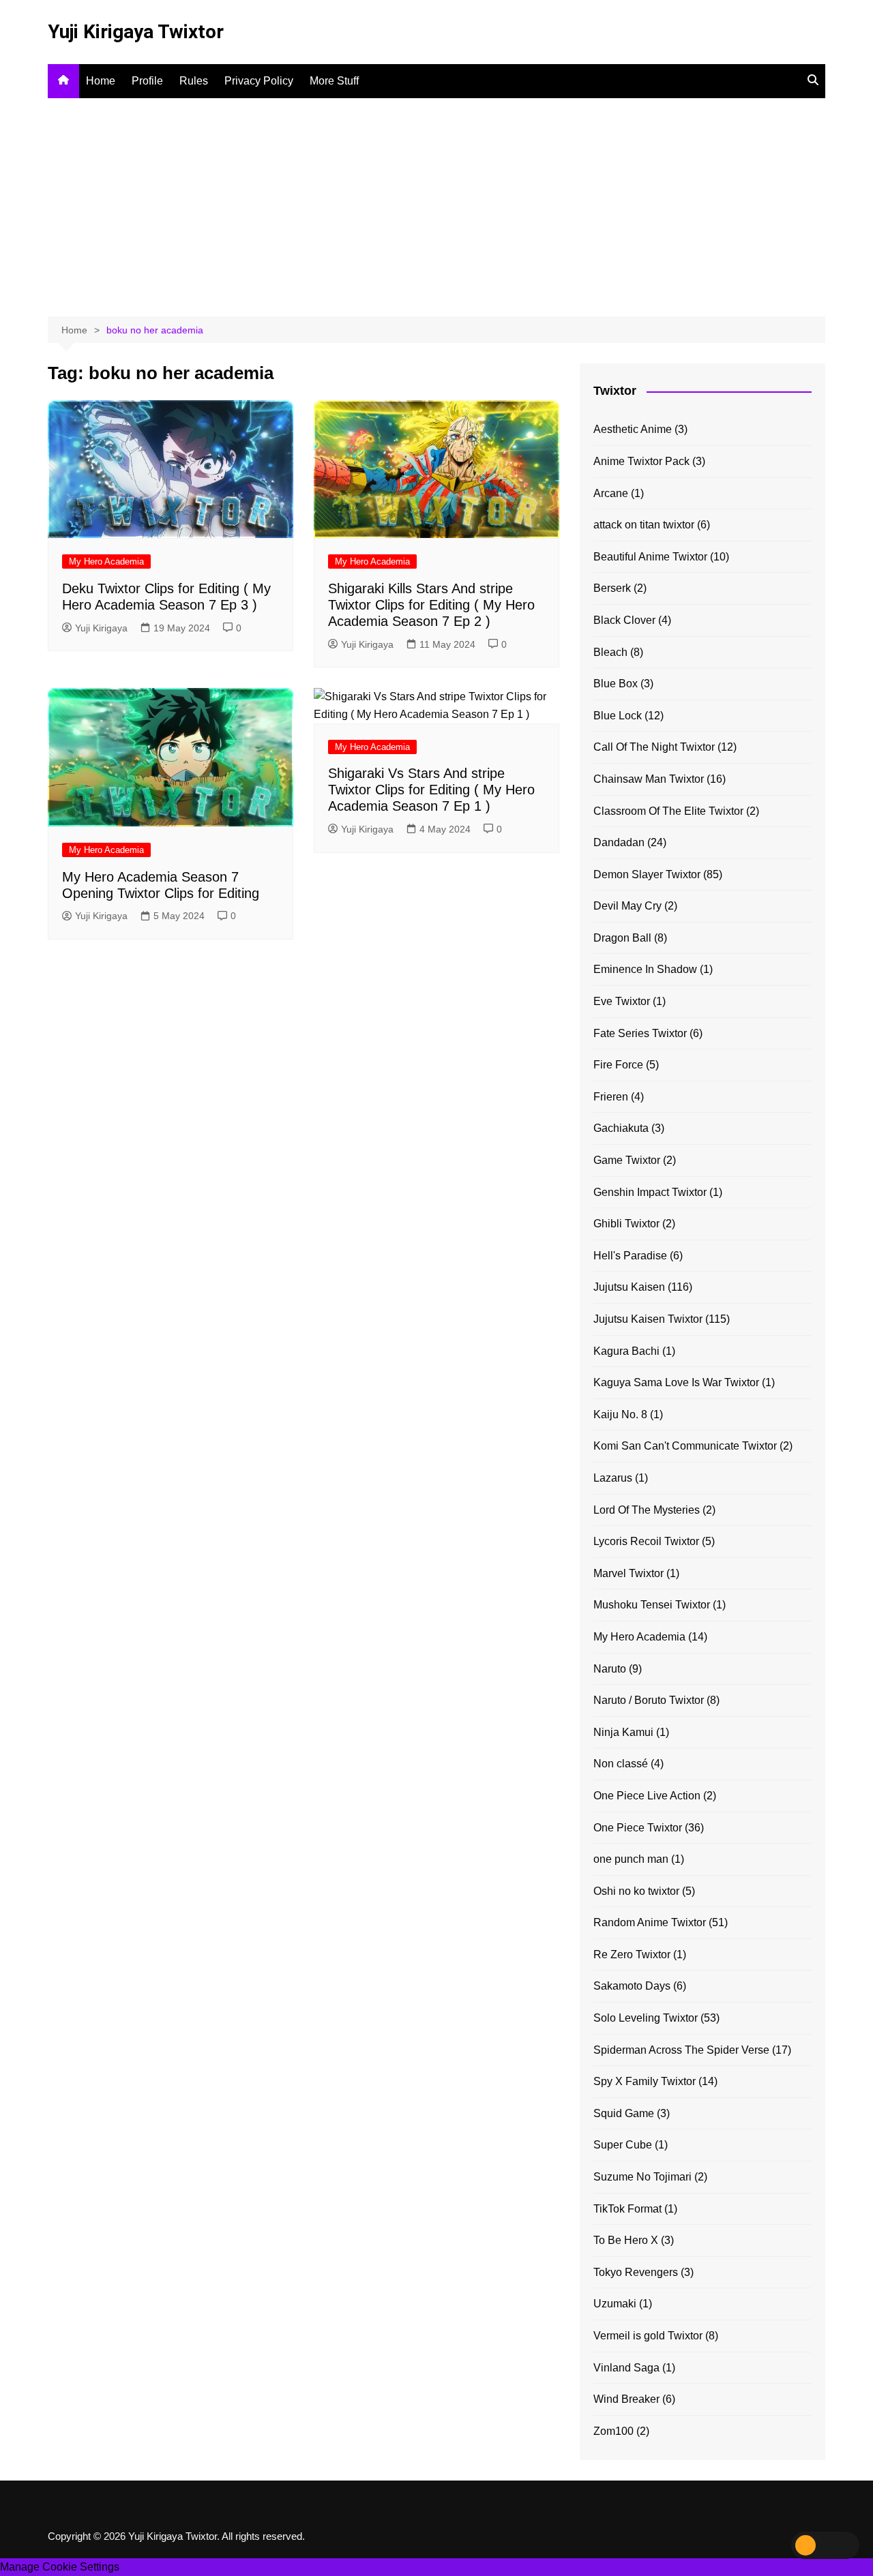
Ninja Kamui (623, 1732)
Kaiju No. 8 (620, 1414)
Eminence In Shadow (645, 969)
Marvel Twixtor (628, 1573)
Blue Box (616, 684)
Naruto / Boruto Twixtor (649, 1700)
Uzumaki (615, 2304)
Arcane (611, 493)
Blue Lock (618, 716)
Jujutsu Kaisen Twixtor (648, 1319)
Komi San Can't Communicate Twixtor (685, 1446)
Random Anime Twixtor (650, 1922)
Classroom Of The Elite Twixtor (668, 811)
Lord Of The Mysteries (647, 1510)
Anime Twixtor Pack (641, 461)
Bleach (610, 652)
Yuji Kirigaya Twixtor (136, 32)
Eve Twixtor (622, 1001)
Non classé (621, 1764)
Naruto (610, 1669)
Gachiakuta (621, 1128)
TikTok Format (627, 2209)
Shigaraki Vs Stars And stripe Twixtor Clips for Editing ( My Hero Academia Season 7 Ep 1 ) (431, 790)
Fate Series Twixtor (640, 1033)
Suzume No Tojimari (642, 2177)
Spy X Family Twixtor (645, 2081)
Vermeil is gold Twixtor (648, 2336)
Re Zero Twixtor (632, 1955)
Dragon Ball (622, 938)
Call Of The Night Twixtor (654, 747)
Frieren (611, 1097)
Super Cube (623, 2145)
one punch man (631, 1859)
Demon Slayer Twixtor (647, 874)
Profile (147, 81)
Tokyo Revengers (636, 2272)
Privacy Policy (259, 81)
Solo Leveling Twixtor (646, 2018)
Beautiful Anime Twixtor (650, 557)
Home (101, 81)
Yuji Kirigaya (101, 628)
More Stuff (334, 81)
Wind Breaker (626, 2399)
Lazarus (613, 1478)
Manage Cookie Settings (60, 2567)
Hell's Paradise (630, 1256)
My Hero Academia (106, 561)
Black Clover (624, 620)
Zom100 (613, 2431)
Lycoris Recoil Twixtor (646, 1541)
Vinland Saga (626, 2368)
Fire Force (618, 1065)
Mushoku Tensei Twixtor (652, 1605)
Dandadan (619, 842)
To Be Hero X (626, 2240)
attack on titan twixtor (644, 525)
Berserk (612, 588)
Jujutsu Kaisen (629, 1287)
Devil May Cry (627, 906)
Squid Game (624, 2113)
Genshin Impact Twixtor (650, 1192)
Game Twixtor (627, 1160)
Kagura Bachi (626, 1351)
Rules (194, 81)
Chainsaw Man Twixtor (649, 779)
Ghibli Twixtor (626, 1224)
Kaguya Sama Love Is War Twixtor (676, 1382)
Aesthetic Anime (633, 429)
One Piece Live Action (647, 1796)
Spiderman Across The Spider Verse (681, 2050)
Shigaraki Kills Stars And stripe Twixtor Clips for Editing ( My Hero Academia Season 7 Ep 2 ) (431, 605)
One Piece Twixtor (638, 1828)
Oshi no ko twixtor (636, 1891)
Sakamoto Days (632, 1986)
